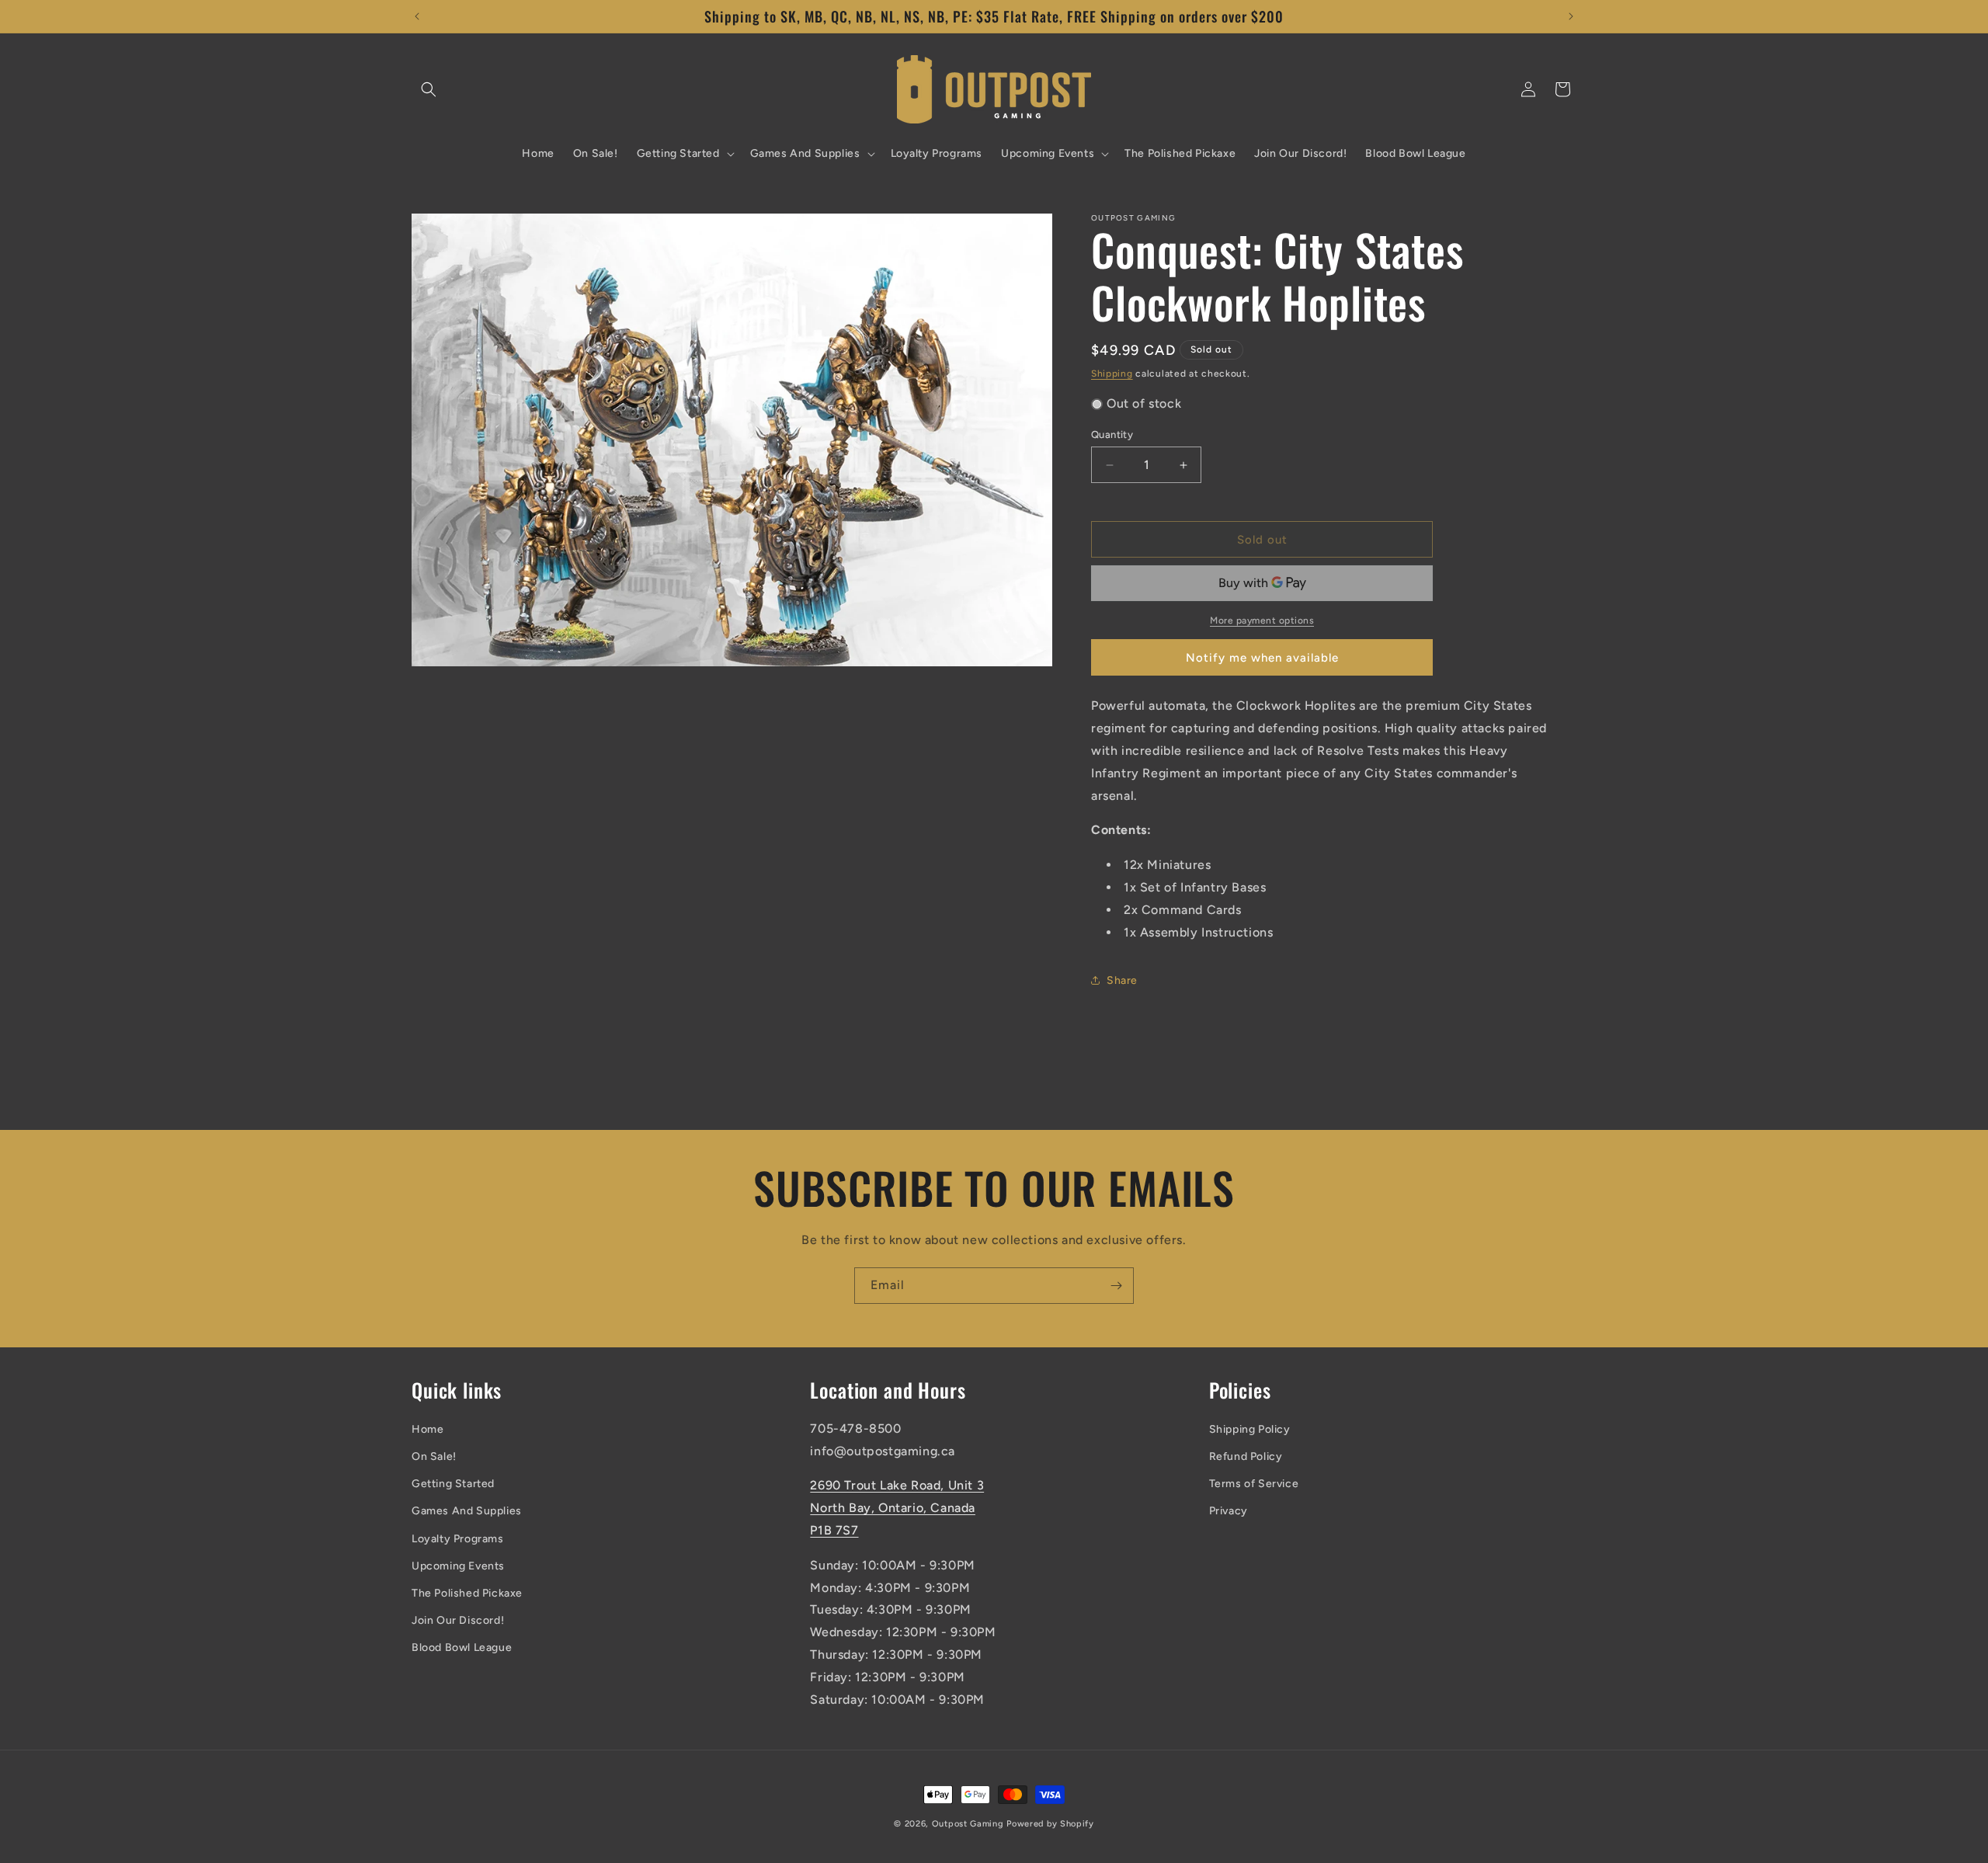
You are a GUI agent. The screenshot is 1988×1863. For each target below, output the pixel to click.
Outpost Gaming (968, 1824)
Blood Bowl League (462, 1648)
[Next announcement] (1571, 16)
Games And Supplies (467, 1511)
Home (427, 1429)
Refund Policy (1246, 1456)
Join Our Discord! (458, 1620)
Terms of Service (1254, 1484)
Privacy (1229, 1511)
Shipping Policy (1250, 1429)
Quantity (1112, 434)
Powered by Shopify (1050, 1824)
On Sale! (434, 1456)
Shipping (1112, 374)
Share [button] (1122, 980)
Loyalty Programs (458, 1539)
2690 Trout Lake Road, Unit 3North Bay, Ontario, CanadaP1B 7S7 (897, 1508)
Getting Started (453, 1484)
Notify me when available (1262, 658)
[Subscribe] (1116, 1286)
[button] (429, 89)
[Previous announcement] (417, 16)
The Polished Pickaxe (467, 1593)
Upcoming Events (458, 1566)
